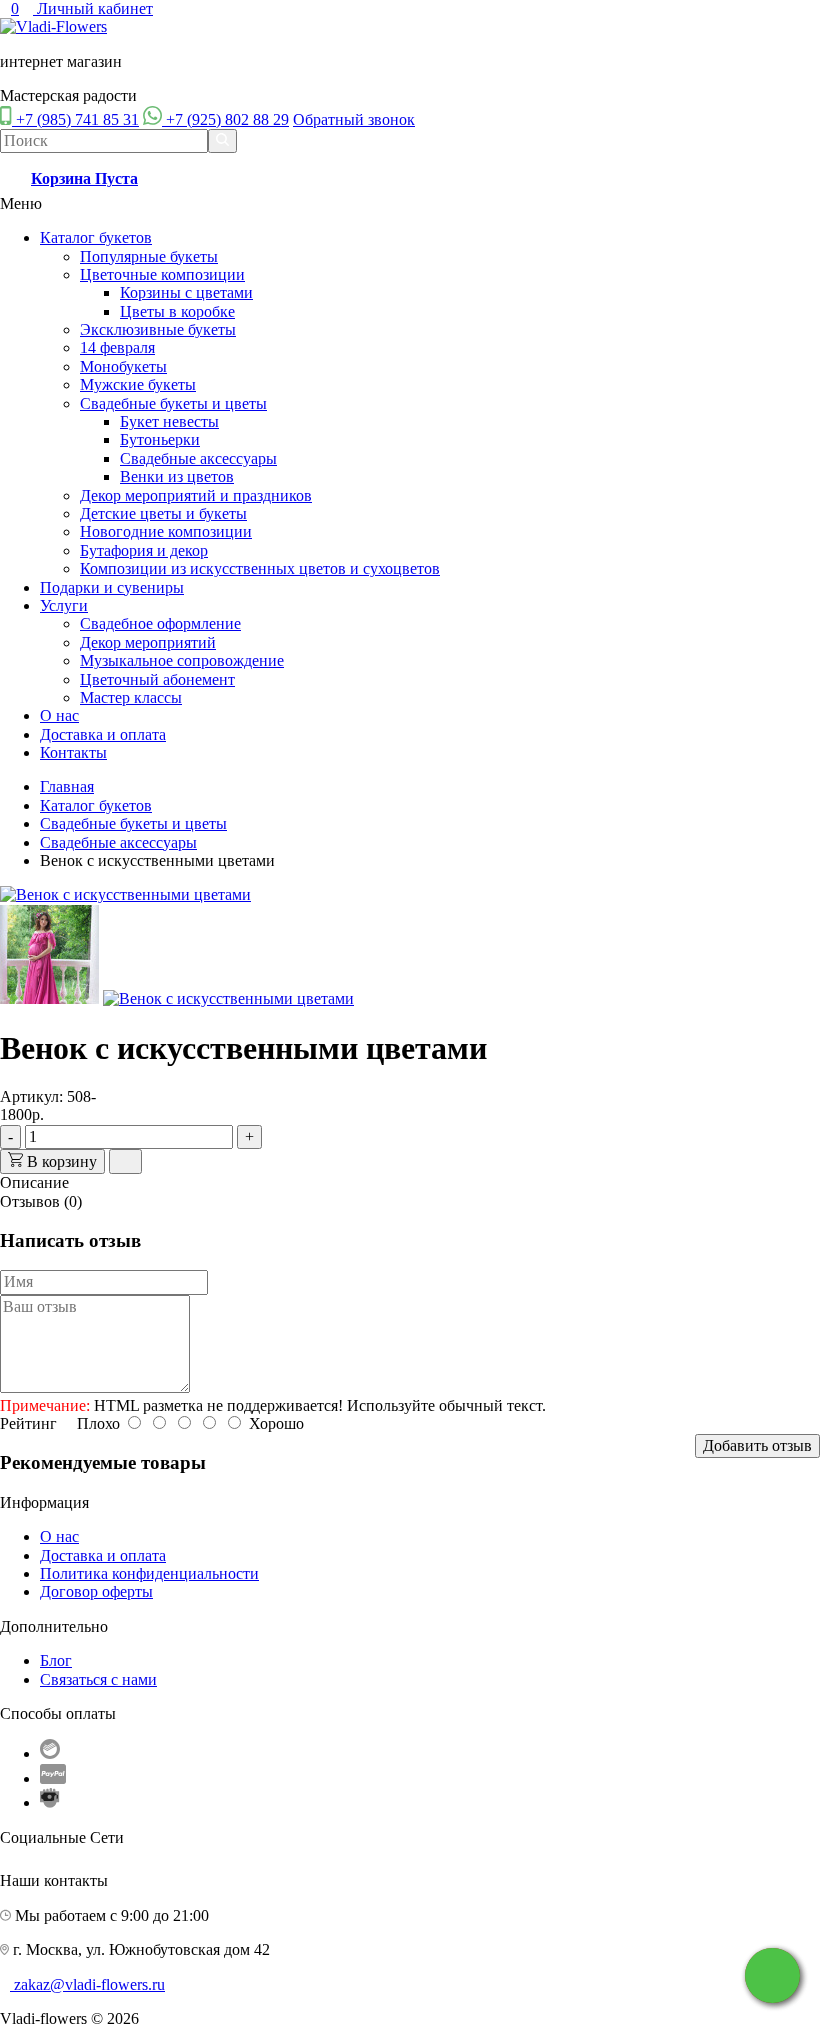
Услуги (64, 605)
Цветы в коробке (177, 311)
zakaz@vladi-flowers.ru (89, 1984)
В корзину (60, 1161)
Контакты (73, 752)
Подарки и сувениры (112, 587)
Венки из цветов (177, 476)
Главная (67, 786)
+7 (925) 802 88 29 (227, 119)
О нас (59, 715)
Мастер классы (131, 697)
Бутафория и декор (144, 550)
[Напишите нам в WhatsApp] (772, 1975)
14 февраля (117, 347)
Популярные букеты (149, 256)
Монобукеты (123, 366)
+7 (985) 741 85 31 (77, 119)
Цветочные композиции (162, 274)
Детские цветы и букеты (163, 513)
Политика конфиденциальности (149, 1573)
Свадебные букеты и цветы (173, 403)
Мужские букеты (138, 384)
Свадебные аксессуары (198, 458)
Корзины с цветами (186, 292)
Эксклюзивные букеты (158, 329)
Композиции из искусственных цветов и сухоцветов (260, 568)
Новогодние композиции (166, 531)
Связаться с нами (98, 1679)
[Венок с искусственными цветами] (125, 894)
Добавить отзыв (757, 1445)
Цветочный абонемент (157, 679)
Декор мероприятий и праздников (196, 495)
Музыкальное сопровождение (182, 660)
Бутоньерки (160, 439)
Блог (56, 1660)
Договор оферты (96, 1591)
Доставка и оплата (103, 734)
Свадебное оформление (160, 623)
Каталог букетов (96, 237)
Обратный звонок (354, 119)
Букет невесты (169, 421)
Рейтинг (28, 1423)
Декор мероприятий (148, 642)
